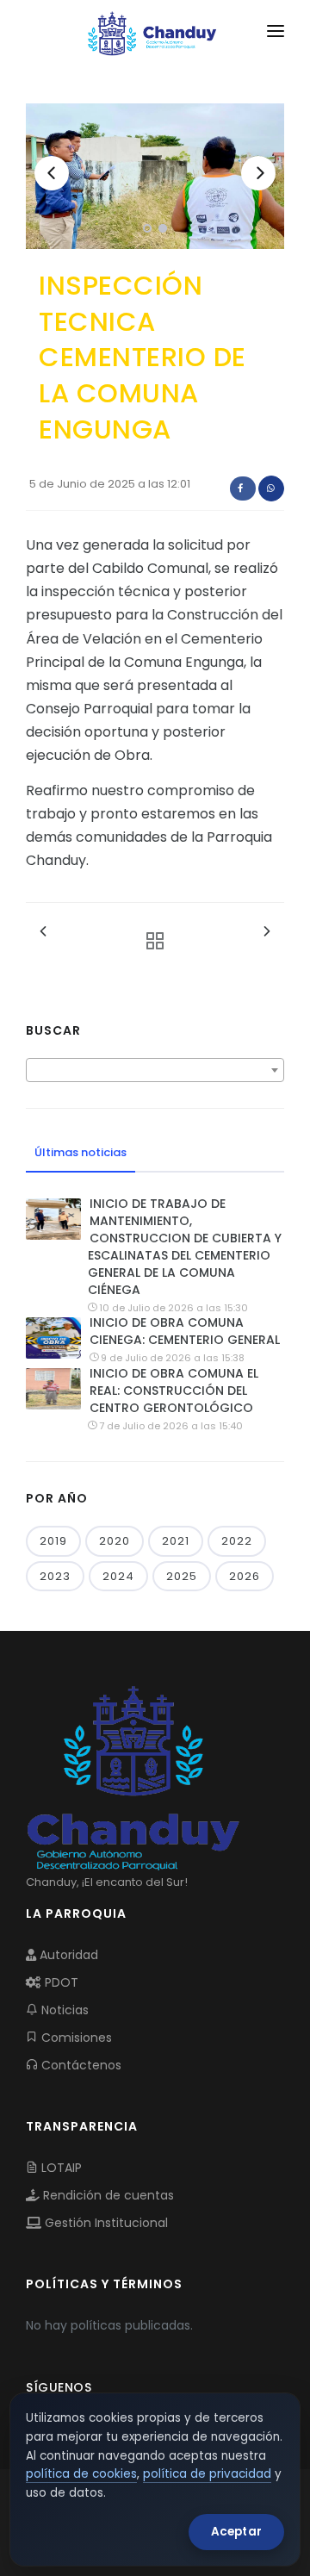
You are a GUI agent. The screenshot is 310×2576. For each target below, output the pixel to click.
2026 (245, 1576)
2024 (118, 1576)
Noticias (63, 2010)
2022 (237, 1541)
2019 (53, 1541)
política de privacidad (207, 2474)
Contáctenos (80, 2065)
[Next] (258, 173)
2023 (55, 1576)
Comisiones (75, 2038)
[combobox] (155, 1070)
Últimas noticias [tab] (81, 1152)
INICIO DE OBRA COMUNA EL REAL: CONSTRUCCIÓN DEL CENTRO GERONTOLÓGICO (174, 1391)
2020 (115, 1541)
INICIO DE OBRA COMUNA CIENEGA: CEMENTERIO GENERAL (185, 1331)
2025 (182, 1576)
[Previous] (52, 173)
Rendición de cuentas (107, 2195)
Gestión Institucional (105, 2223)
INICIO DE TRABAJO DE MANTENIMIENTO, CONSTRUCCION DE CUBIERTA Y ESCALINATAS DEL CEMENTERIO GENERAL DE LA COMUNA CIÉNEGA (185, 1247)
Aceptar (236, 2532)
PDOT (60, 1982)
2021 (176, 1541)
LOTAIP (60, 2168)
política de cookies (81, 2474)
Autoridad (67, 1955)
